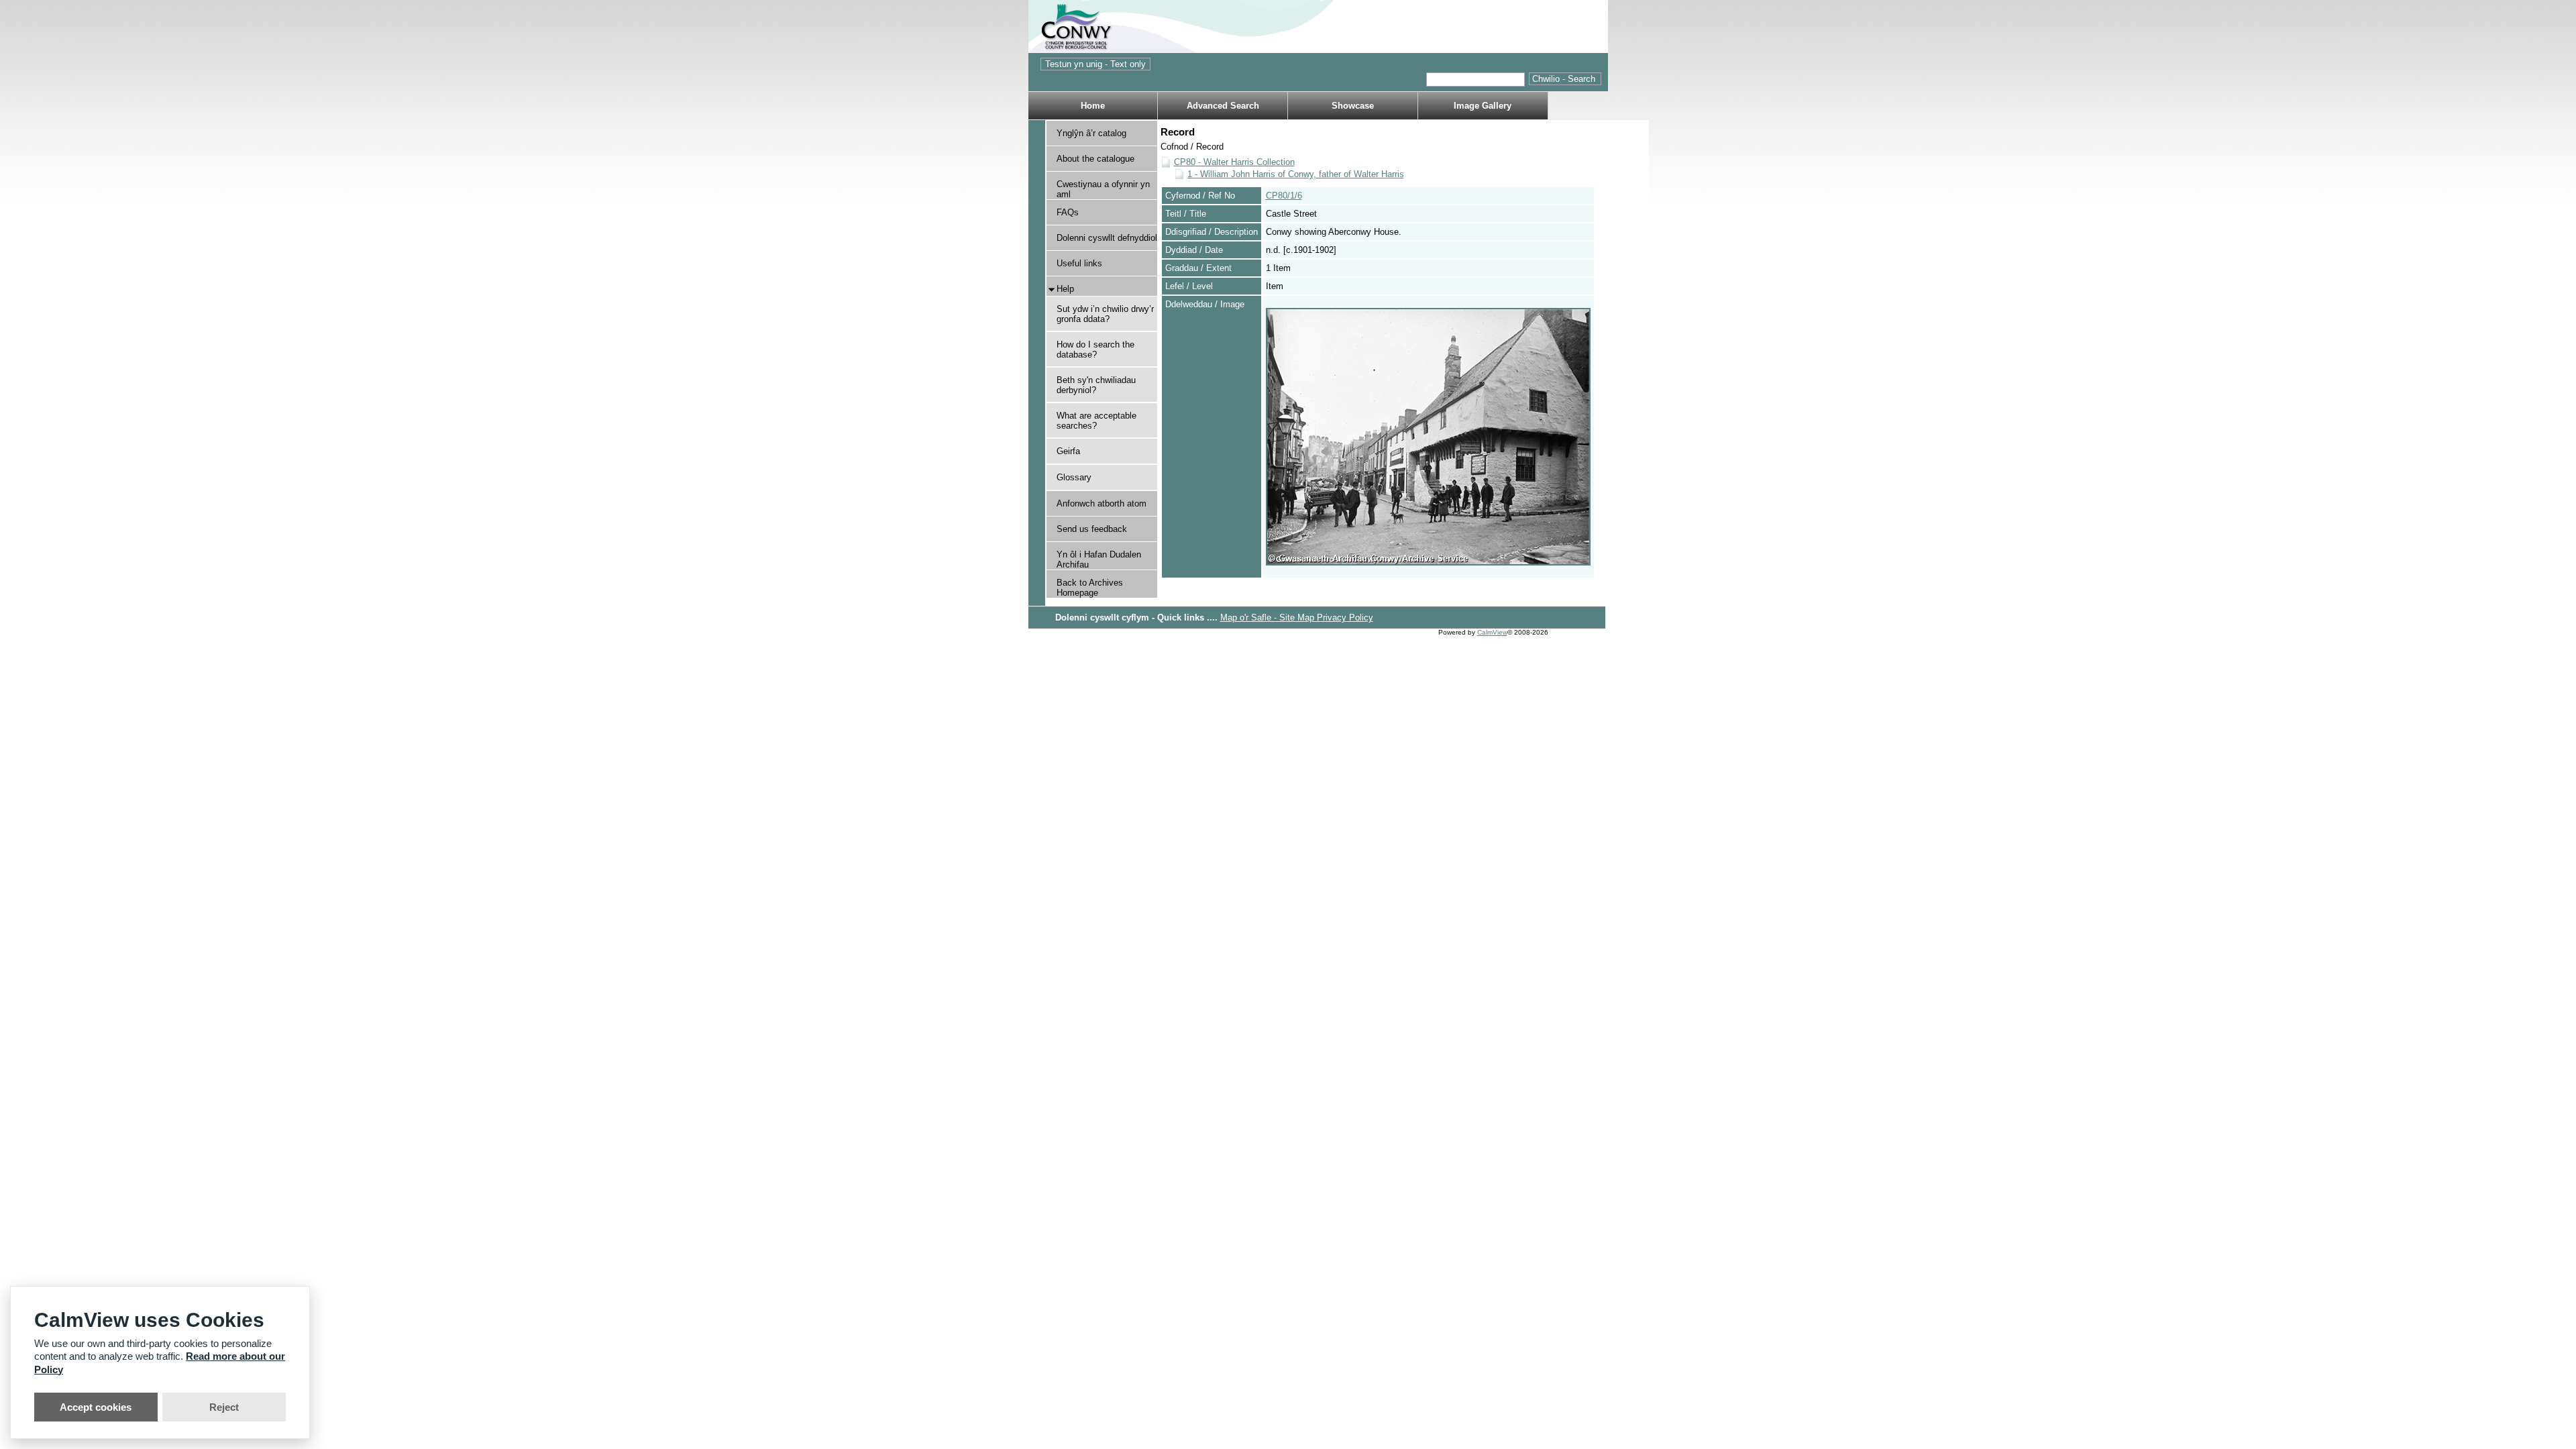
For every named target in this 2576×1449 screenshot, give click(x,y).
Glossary (1074, 477)
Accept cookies (96, 1407)
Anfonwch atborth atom (1102, 503)
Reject (224, 1407)
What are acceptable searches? (1096, 421)
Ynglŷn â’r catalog (1091, 133)
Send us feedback (1092, 529)
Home (1093, 106)
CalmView (1492, 632)
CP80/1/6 (1284, 196)
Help (1065, 289)
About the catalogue (1095, 159)
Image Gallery (1483, 106)
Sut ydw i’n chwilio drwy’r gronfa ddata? (1105, 314)
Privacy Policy (1345, 618)
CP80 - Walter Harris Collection (1234, 162)
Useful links (1079, 263)
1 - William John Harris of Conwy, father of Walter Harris (1296, 174)
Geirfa (1068, 451)
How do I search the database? (1095, 350)
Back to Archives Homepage (1090, 588)
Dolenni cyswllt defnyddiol (1107, 238)
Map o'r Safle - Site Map (1269, 618)
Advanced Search (1223, 106)
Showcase (1353, 106)
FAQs (1068, 212)
